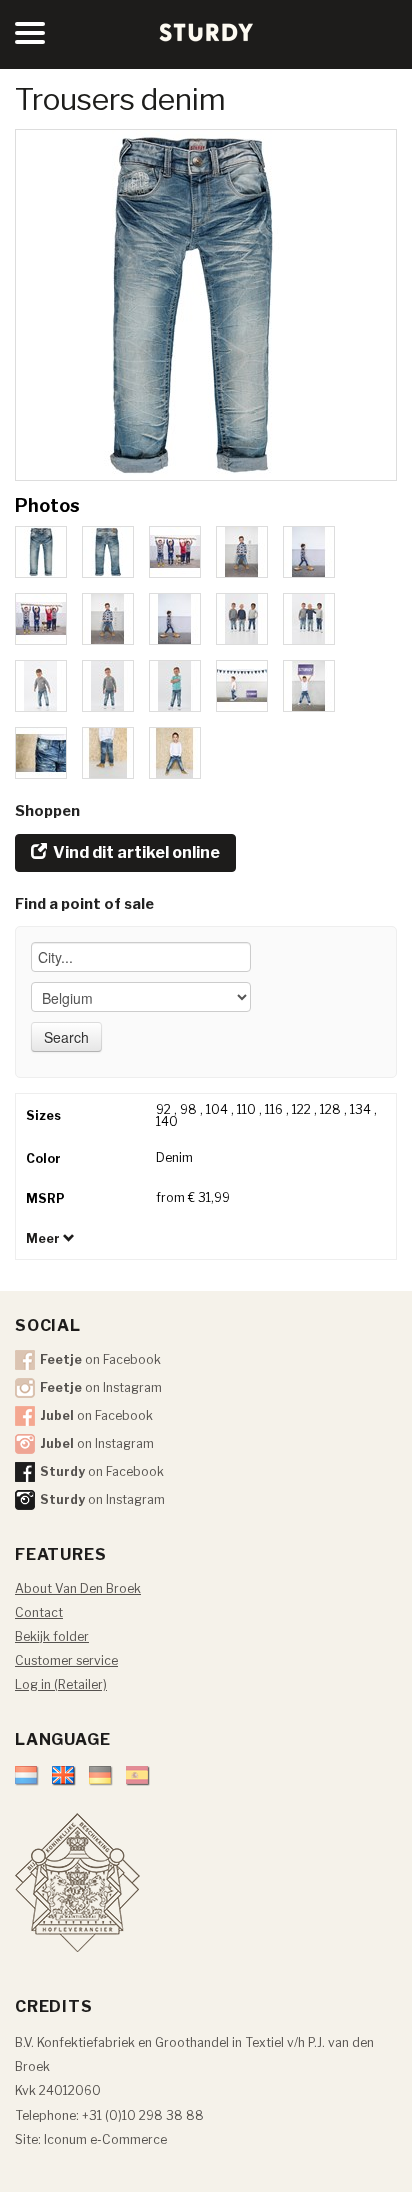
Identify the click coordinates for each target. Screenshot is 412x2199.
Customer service (66, 1660)
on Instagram (101, 1387)
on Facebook (100, 1359)
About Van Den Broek (78, 1588)
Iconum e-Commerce (105, 2139)
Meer (44, 1238)
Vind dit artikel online (135, 852)
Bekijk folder (52, 1636)
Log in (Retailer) (61, 1684)
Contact (39, 1612)
